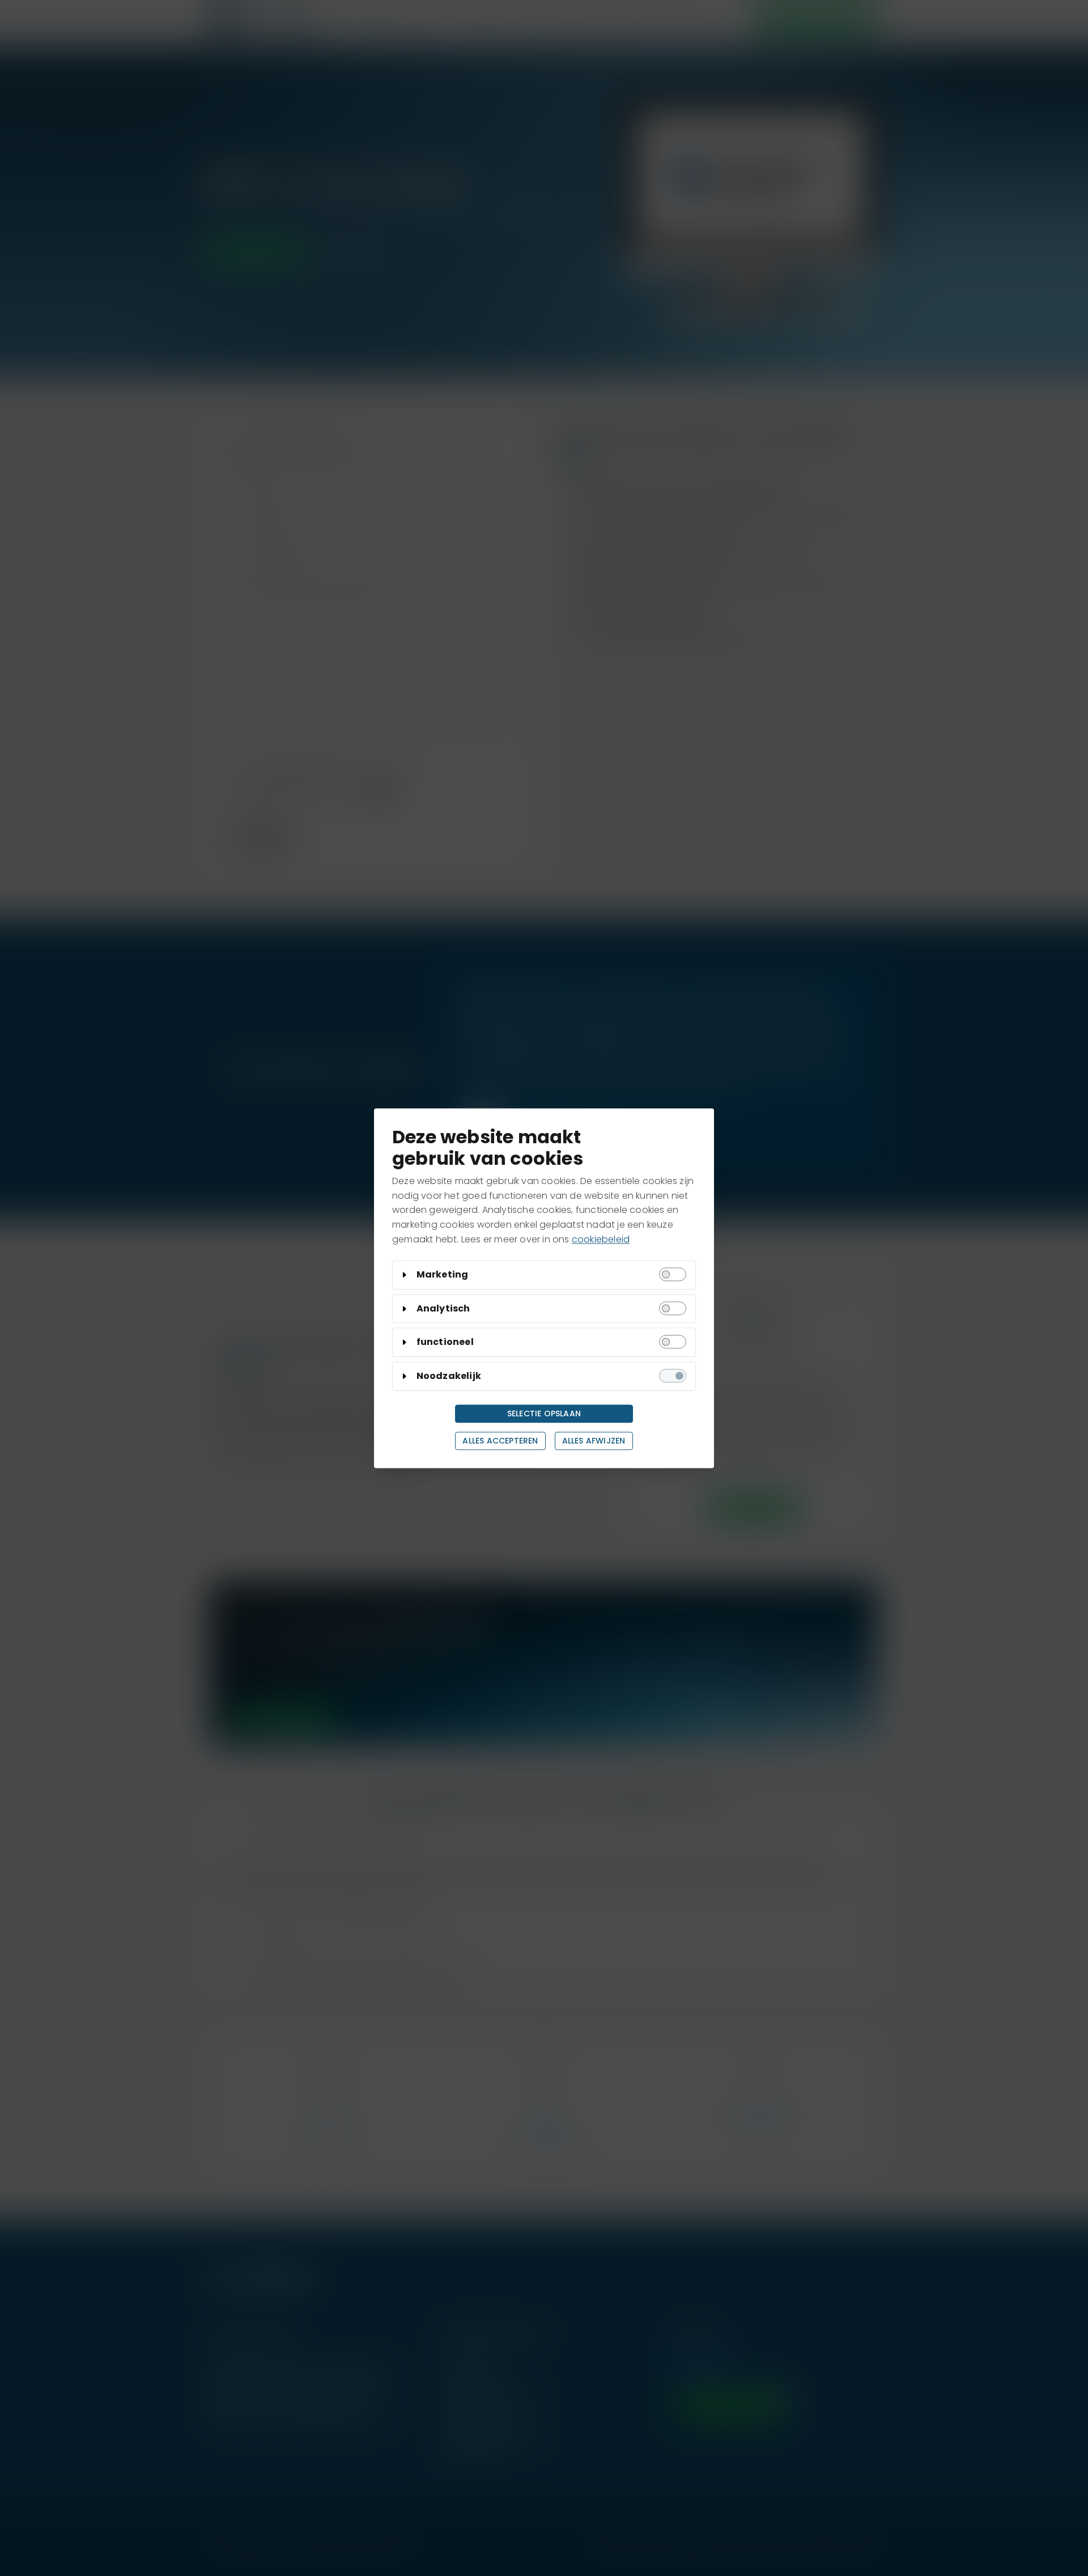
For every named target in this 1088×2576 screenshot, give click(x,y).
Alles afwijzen (594, 1441)
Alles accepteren (500, 1441)
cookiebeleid (601, 1239)
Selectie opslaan (544, 1413)
